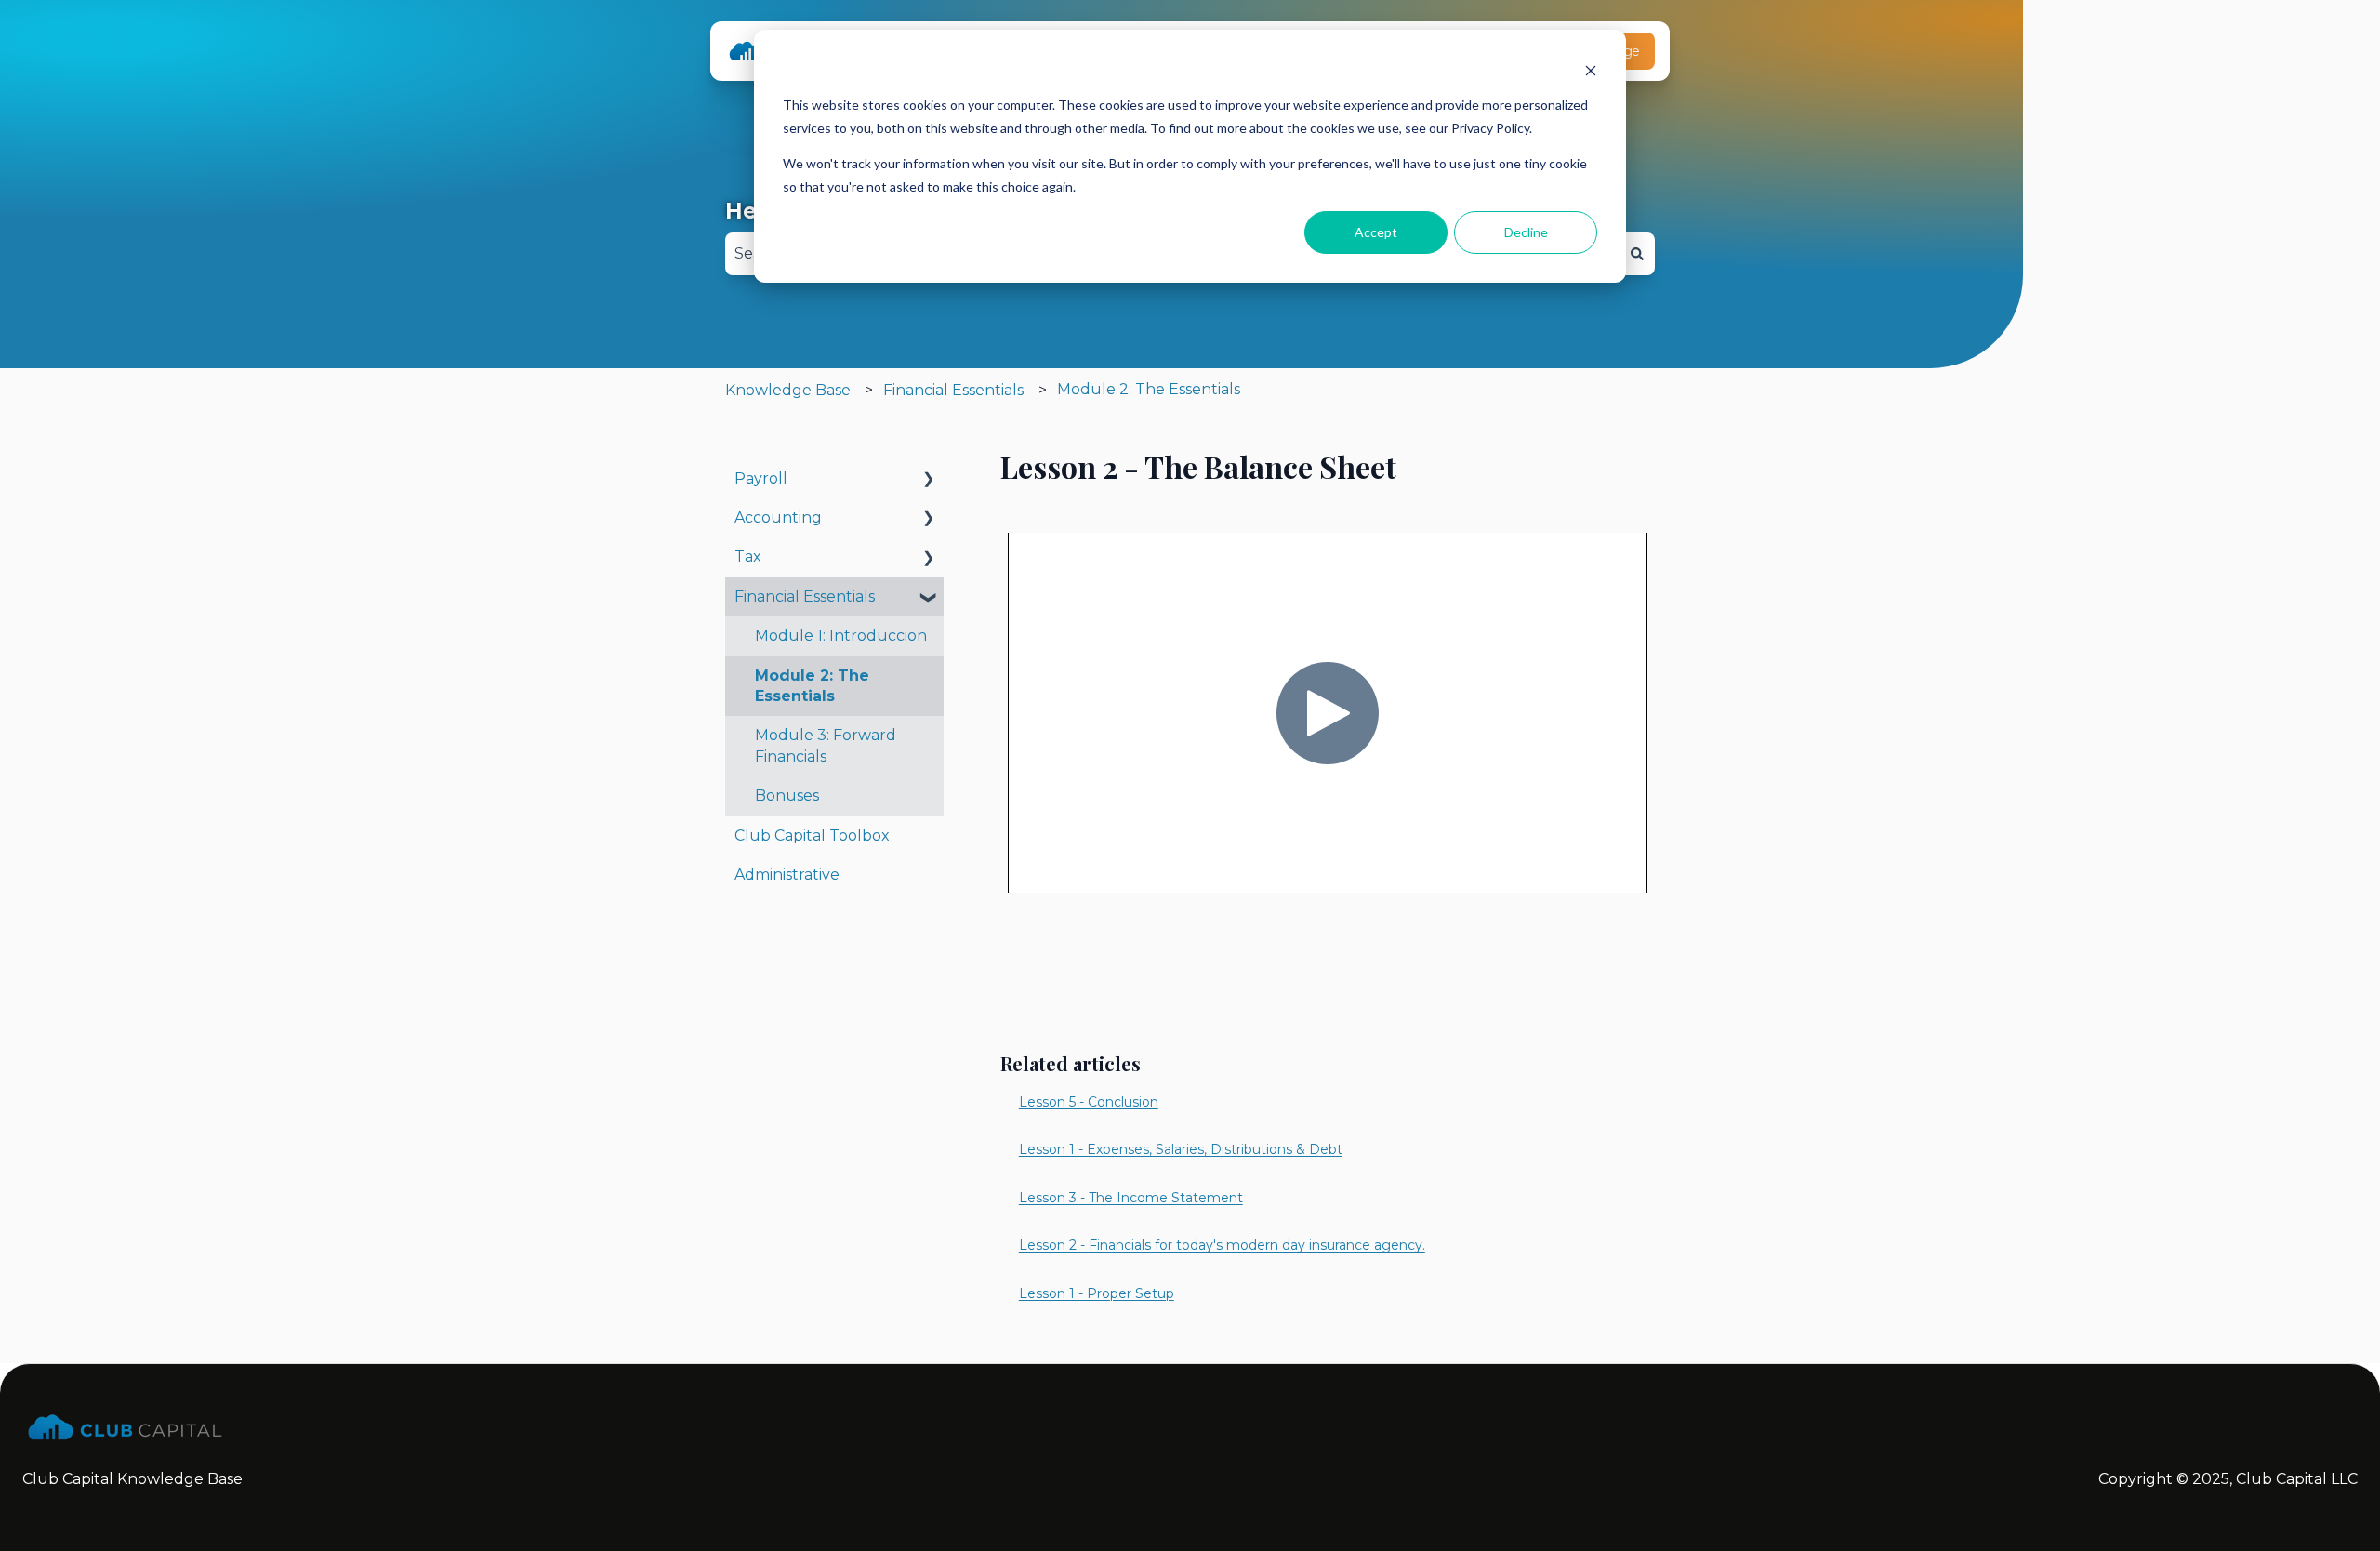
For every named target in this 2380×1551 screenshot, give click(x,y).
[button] (929, 480)
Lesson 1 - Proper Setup (1097, 1293)
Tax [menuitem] (748, 557)
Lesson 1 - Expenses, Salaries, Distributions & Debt (1181, 1149)
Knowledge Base (788, 390)
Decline (1526, 232)
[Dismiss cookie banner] (1591, 70)
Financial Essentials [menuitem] (805, 597)
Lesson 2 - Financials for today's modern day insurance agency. (1222, 1245)
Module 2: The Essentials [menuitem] (812, 686)
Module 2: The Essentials (1149, 389)
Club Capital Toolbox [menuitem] (812, 835)
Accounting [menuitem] (778, 517)
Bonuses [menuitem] (787, 795)
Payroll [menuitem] (761, 478)
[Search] (1637, 254)
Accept (1376, 232)
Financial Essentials (953, 390)
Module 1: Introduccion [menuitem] (841, 636)
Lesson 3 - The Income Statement (1131, 1198)
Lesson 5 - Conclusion (1089, 1102)
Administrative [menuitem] (787, 875)
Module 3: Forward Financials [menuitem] (826, 745)
